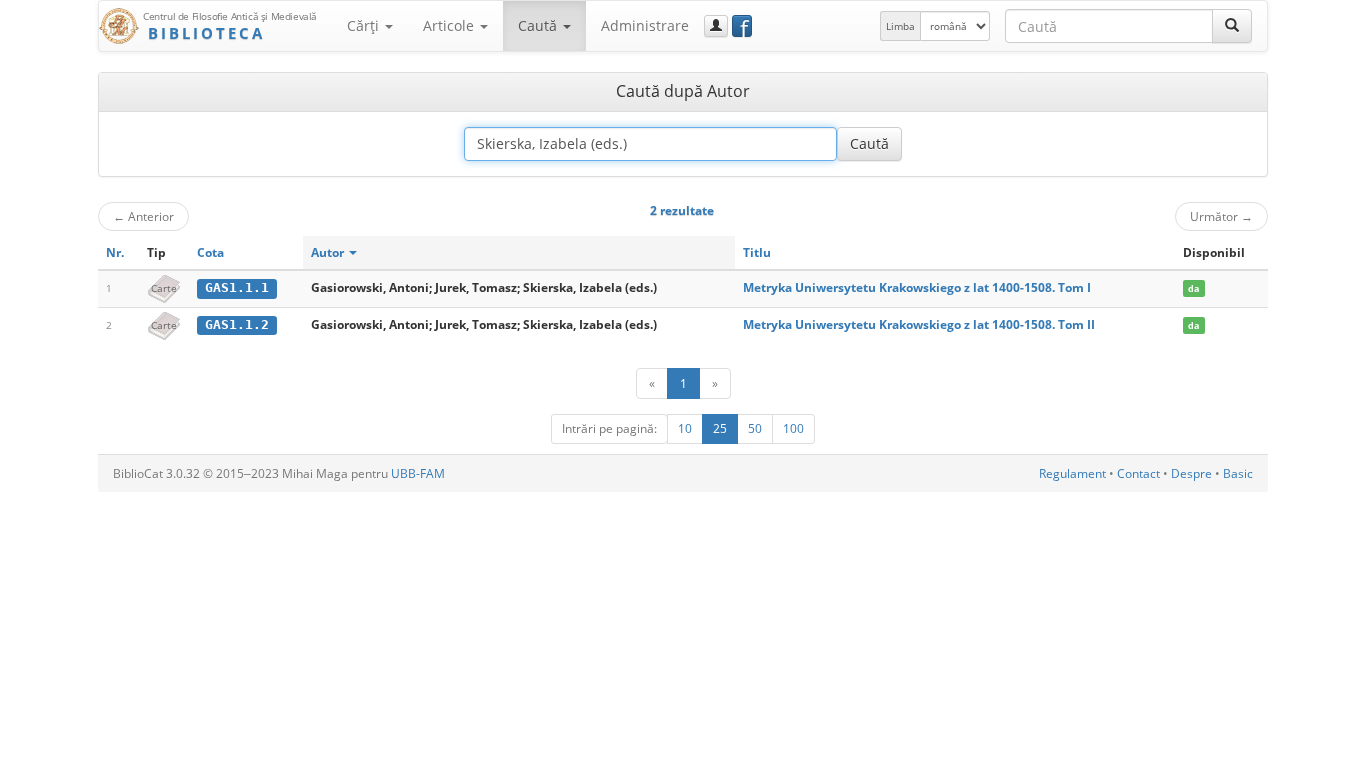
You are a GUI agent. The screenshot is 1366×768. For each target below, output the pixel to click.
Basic (1238, 473)
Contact (1138, 473)
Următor (1221, 216)
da (1193, 288)
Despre (1191, 473)
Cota (210, 252)
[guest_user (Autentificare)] (716, 26)
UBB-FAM (418, 473)
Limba (900, 26)
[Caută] (1232, 26)
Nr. (115, 252)
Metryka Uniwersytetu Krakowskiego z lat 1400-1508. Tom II (919, 324)
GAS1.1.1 (237, 287)
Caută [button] (539, 25)
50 (755, 428)
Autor (329, 252)
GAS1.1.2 (237, 324)
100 (793, 428)
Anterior (143, 216)
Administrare (645, 25)
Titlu (757, 252)
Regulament (1072, 473)
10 (685, 428)
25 (720, 428)
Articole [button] (450, 25)
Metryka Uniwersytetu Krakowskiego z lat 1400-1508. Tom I (917, 287)
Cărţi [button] (365, 25)
